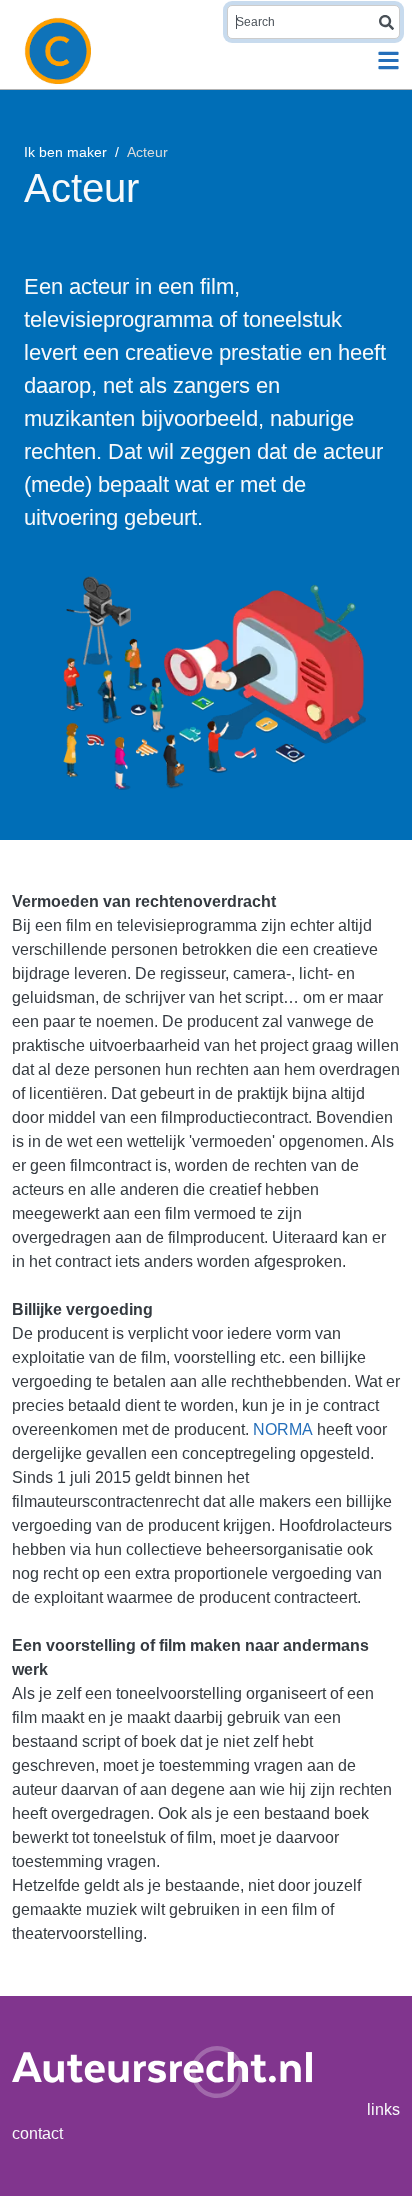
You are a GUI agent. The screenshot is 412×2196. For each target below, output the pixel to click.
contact (37, 2133)
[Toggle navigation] (388, 60)
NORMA (283, 1429)
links (383, 2109)
